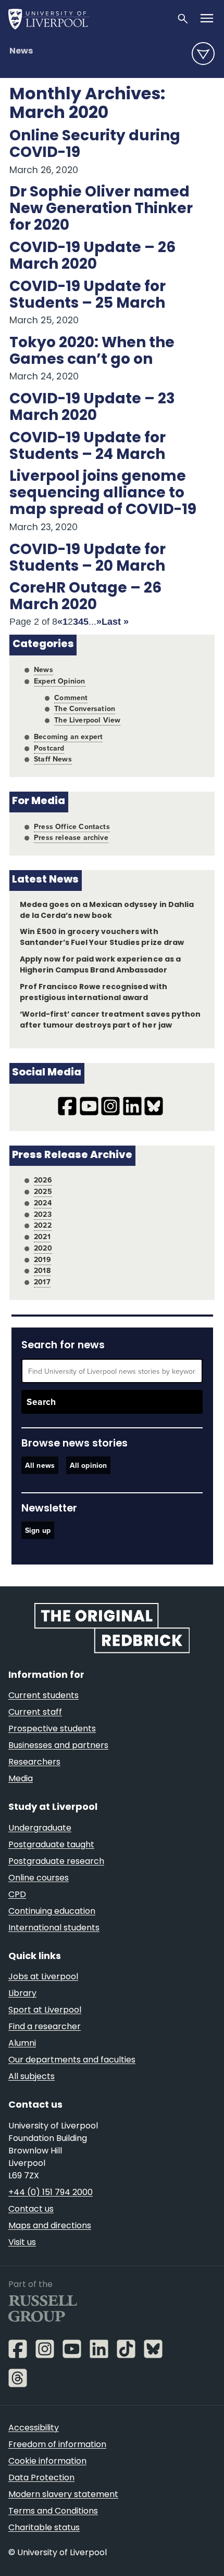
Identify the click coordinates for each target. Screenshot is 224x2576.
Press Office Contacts (72, 826)
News (21, 51)
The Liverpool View (87, 720)
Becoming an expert (68, 737)
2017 (42, 1282)
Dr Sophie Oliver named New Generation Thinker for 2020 (101, 209)
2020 (43, 1248)
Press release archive (71, 837)
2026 (43, 1180)
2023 (43, 1214)
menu (203, 54)
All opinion (89, 1465)
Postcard (49, 748)
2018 (42, 1270)
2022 (43, 1225)
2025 (43, 1191)
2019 (42, 1259)
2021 (42, 1237)
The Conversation (85, 708)
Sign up (38, 1530)
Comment (71, 698)
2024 (43, 1203)
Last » (115, 622)
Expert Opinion (59, 681)
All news (40, 1465)
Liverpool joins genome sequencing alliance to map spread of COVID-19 (103, 494)
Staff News (53, 759)
